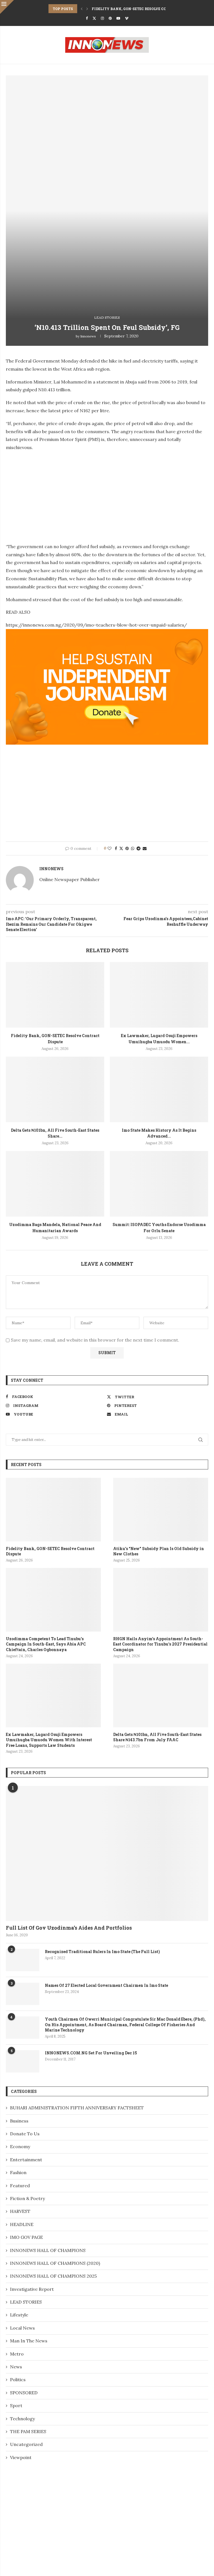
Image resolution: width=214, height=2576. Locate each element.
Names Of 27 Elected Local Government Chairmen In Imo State (106, 1985)
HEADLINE (22, 2224)
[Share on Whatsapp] (133, 848)
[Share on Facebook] (116, 848)
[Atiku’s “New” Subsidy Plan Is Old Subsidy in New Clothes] (161, 1509)
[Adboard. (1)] (107, 633)
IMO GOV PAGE (26, 2237)
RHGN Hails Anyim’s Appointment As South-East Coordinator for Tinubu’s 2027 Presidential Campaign (160, 1644)
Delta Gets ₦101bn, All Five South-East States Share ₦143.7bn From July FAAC (157, 1737)
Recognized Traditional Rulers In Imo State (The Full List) (102, 1952)
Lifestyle (19, 2315)
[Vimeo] (127, 18)
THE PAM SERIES (28, 2431)
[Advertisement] (53, 495)
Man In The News (29, 2341)
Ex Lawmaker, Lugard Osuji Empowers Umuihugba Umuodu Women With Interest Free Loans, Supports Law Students (49, 1740)
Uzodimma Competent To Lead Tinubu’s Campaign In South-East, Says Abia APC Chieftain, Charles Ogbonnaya (46, 1644)
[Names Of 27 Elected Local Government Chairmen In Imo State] (23, 1994)
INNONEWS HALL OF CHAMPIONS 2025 (53, 2276)
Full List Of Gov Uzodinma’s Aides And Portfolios (69, 1928)
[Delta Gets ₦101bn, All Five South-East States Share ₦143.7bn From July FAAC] (55, 1089)
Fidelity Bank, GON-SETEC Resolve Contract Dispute (145, 9)
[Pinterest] (110, 18)
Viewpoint (21, 2457)
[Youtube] (118, 18)
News (16, 2367)
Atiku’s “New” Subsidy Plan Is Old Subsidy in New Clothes (159, 1551)
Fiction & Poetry (27, 2198)
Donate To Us (25, 2134)
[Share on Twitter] (121, 848)
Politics (18, 2380)
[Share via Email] (145, 848)
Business (19, 2121)
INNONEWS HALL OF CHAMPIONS (48, 2250)
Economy (20, 2146)
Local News (22, 2328)
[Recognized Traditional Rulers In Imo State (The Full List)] (23, 1960)
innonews (88, 336)
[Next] (87, 9)
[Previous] (82, 9)
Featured (20, 2186)
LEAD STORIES (26, 2302)
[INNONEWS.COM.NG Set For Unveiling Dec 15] (23, 2061)
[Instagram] (102, 18)
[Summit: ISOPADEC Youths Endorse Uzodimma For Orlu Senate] (159, 1184)
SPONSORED (24, 2393)
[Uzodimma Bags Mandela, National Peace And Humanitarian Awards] (55, 1184)
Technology (22, 2419)
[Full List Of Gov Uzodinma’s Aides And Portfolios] (107, 1853)
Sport (16, 2405)
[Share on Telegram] (138, 848)
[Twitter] (94, 18)
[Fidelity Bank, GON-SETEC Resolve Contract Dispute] (55, 995)
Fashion (18, 2172)
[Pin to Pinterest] (127, 848)
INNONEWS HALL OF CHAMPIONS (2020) (55, 2263)
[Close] (7, 7)
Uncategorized (26, 2444)
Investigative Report (32, 2289)
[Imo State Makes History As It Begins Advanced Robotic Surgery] (159, 1089)
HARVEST (20, 2211)
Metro (17, 2354)
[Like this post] (110, 848)
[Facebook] (87, 18)
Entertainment (26, 2160)
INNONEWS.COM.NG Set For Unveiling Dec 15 (91, 2053)
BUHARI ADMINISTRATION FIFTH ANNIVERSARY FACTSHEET (77, 2108)
